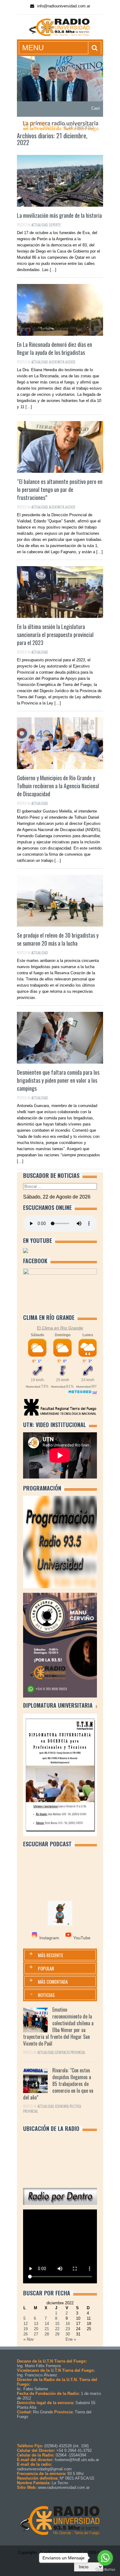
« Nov (29, 2339)
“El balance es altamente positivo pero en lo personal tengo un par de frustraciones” (60, 489)
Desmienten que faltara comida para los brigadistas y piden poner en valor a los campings (58, 1080)
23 (68, 2329)
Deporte (55, 225)
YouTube (82, 1938)
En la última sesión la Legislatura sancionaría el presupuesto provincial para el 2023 (55, 635)
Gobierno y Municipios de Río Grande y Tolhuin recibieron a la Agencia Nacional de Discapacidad (58, 786)
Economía (62, 2106)
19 (26, 2329)
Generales (62, 2052)
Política (75, 2106)
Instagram (49, 1938)
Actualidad (40, 225)
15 (57, 2324)
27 (36, 2334)
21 (47, 2329)
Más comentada (53, 1982)
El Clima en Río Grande (60, 1328)
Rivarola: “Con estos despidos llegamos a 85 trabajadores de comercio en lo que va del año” (58, 2084)
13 (36, 2324)
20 (36, 2329)
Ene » (71, 2339)
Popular (46, 1968)
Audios (70, 362)
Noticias (46, 1995)
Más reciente (50, 1955)
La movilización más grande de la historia (59, 215)
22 (57, 2329)
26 (26, 2334)
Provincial (78, 2052)
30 (68, 2334)
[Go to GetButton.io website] (105, 2570)
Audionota (57, 362)
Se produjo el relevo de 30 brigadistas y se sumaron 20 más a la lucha (58, 939)
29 (57, 2334)
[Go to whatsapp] (105, 2558)
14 (47, 2324)
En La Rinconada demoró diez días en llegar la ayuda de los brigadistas (54, 348)
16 (68, 2324)
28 (47, 2334)
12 (26, 2324)
